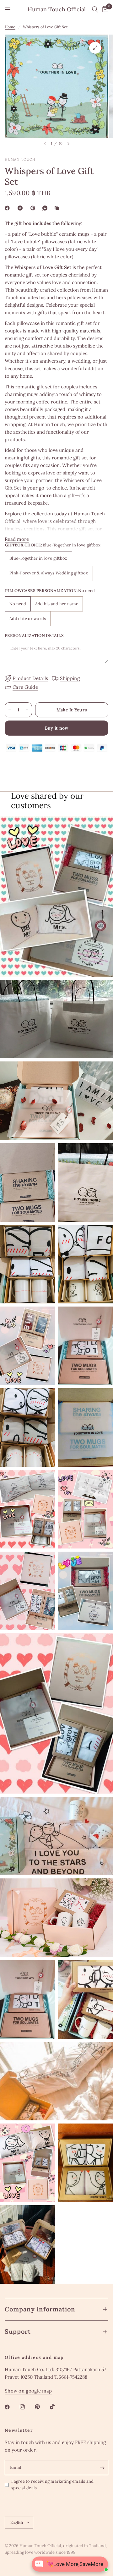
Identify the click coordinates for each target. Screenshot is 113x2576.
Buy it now (57, 728)
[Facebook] (8, 208)
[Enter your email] (102, 2468)
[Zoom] (95, 48)
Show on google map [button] (28, 2391)
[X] (21, 208)
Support (18, 2331)
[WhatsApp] (46, 208)
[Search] (95, 9)
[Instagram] (27, 2407)
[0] (104, 9)
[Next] (68, 144)
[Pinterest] (34, 208)
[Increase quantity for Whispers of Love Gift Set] (27, 710)
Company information (40, 2309)
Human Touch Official (57, 9)
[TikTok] (57, 2407)
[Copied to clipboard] (58, 208)
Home (10, 27)
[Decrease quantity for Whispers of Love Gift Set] (10, 710)
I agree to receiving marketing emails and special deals (53, 2485)
